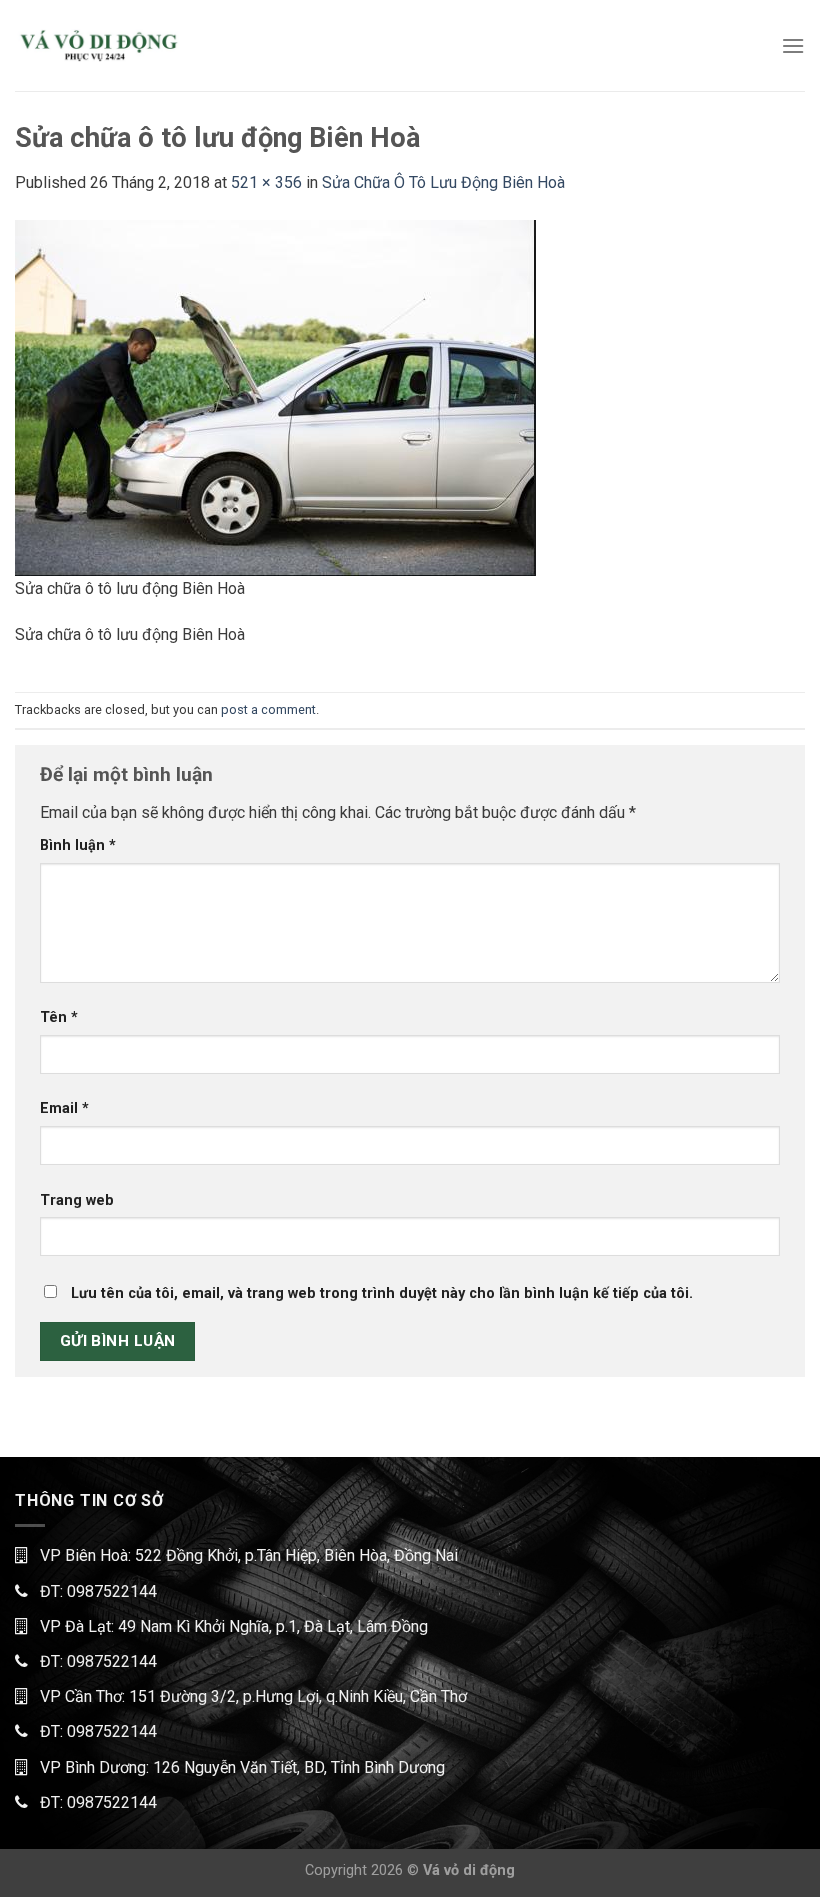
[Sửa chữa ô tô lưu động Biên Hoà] (275, 396)
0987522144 (112, 1591)
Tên (59, 1017)
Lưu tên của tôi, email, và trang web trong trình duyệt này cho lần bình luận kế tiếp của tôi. (382, 1293)
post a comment (268, 709)
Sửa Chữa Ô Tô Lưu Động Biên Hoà (443, 182)
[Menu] (793, 45)
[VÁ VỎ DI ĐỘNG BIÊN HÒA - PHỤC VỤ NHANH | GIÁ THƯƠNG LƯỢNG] (98, 45)
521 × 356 (266, 182)
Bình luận (78, 845)
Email (64, 1108)
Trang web (77, 1200)
